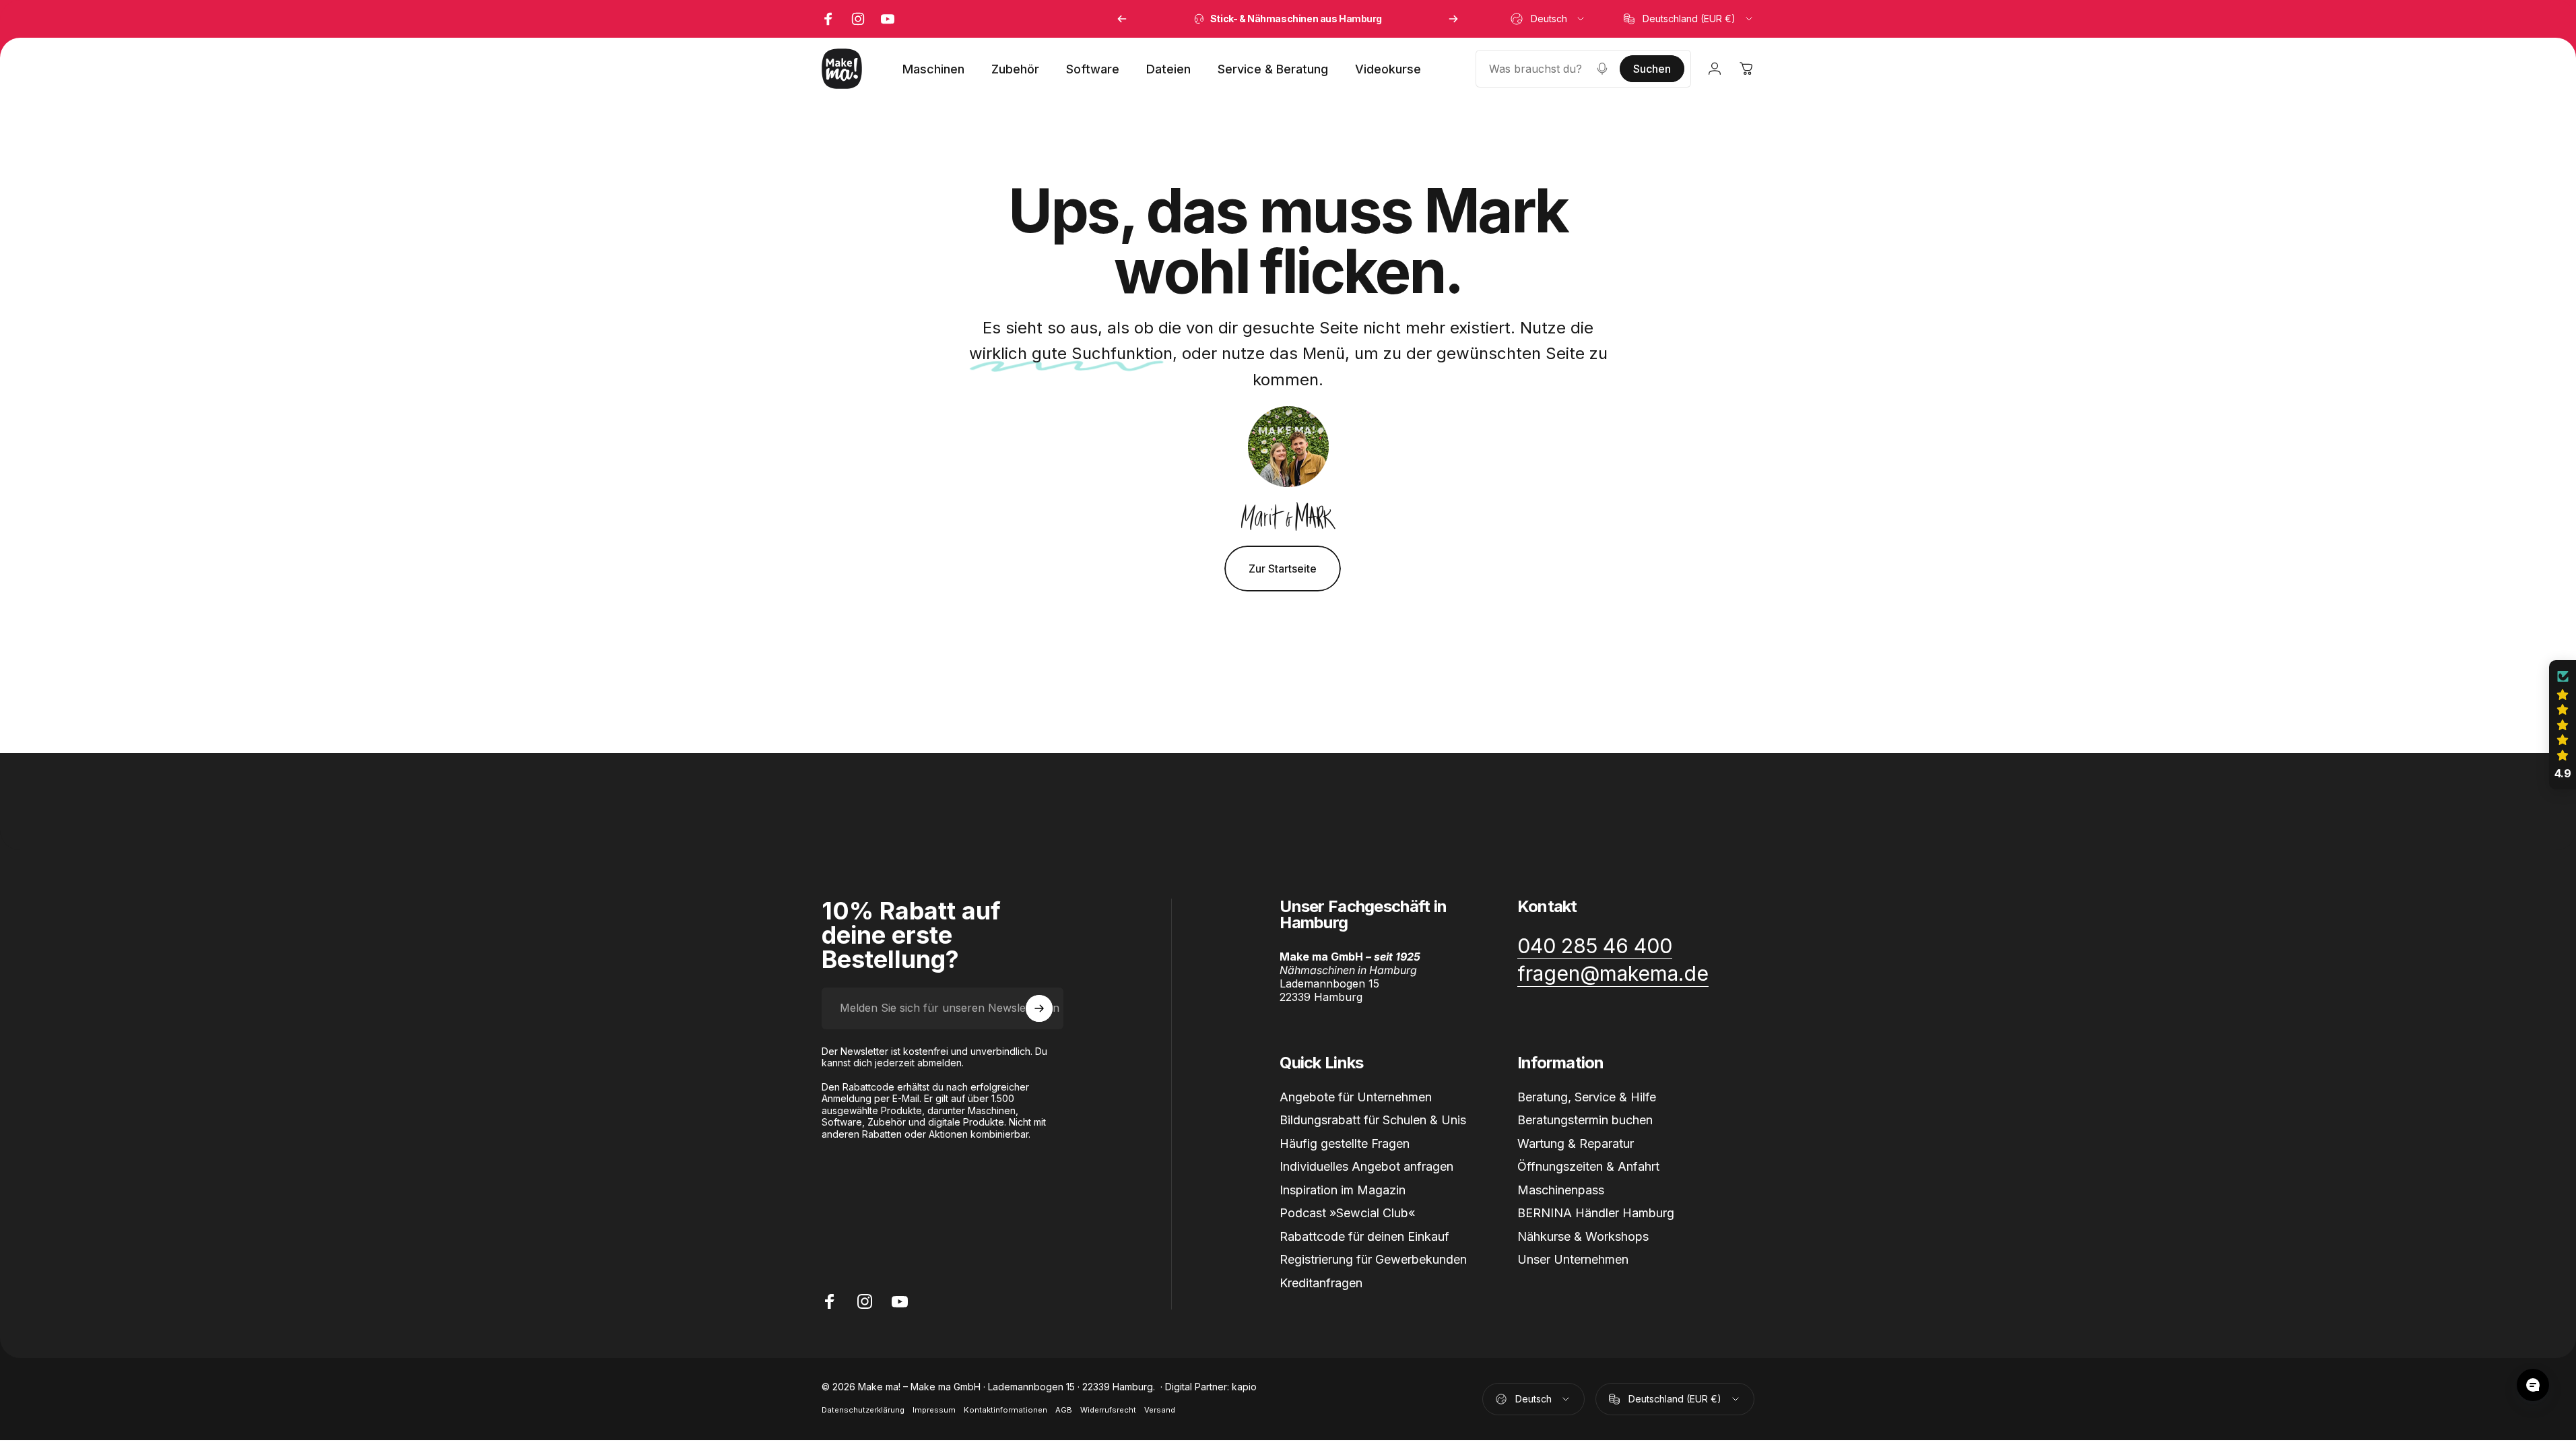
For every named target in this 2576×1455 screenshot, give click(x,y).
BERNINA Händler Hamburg (1596, 1213)
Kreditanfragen (1321, 1283)
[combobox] (1548, 19)
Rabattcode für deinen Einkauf (1364, 1236)
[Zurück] (1122, 19)
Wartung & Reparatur (1576, 1143)
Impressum (934, 1410)
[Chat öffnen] (2533, 1385)
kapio (1244, 1387)
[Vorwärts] (1453, 19)
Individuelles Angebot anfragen (1366, 1166)
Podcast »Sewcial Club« (1347, 1213)
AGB (1064, 1410)
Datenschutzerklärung (863, 1410)
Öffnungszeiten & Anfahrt (1588, 1166)
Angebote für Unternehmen (1356, 1097)
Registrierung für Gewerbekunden (1373, 1259)
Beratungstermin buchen (1585, 1120)
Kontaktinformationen (1005, 1410)
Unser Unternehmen (1573, 1259)
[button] (2563, 725)
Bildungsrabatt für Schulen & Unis (1373, 1120)
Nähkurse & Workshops (1583, 1236)
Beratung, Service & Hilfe (1587, 1097)
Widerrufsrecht (1108, 1410)
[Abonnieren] (1039, 1008)
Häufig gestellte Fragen (1345, 1143)
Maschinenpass (1561, 1190)
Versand (1160, 1410)
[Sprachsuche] (1602, 69)
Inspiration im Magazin (1343, 1190)
